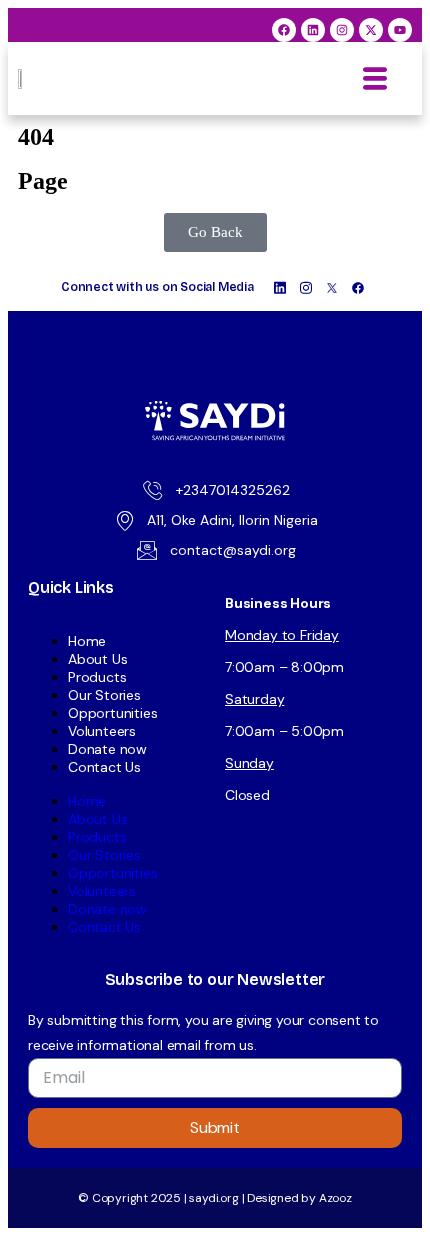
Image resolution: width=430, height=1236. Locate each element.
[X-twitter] (371, 30)
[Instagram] (342, 30)
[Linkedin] (313, 30)
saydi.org (215, 1198)
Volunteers (102, 731)
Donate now (107, 749)
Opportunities (112, 713)
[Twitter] (332, 286)
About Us (97, 659)
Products (97, 677)
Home (87, 641)
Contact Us (104, 767)
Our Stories (104, 695)
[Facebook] (284, 30)
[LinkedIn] (280, 286)
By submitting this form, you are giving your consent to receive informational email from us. (203, 1032)
